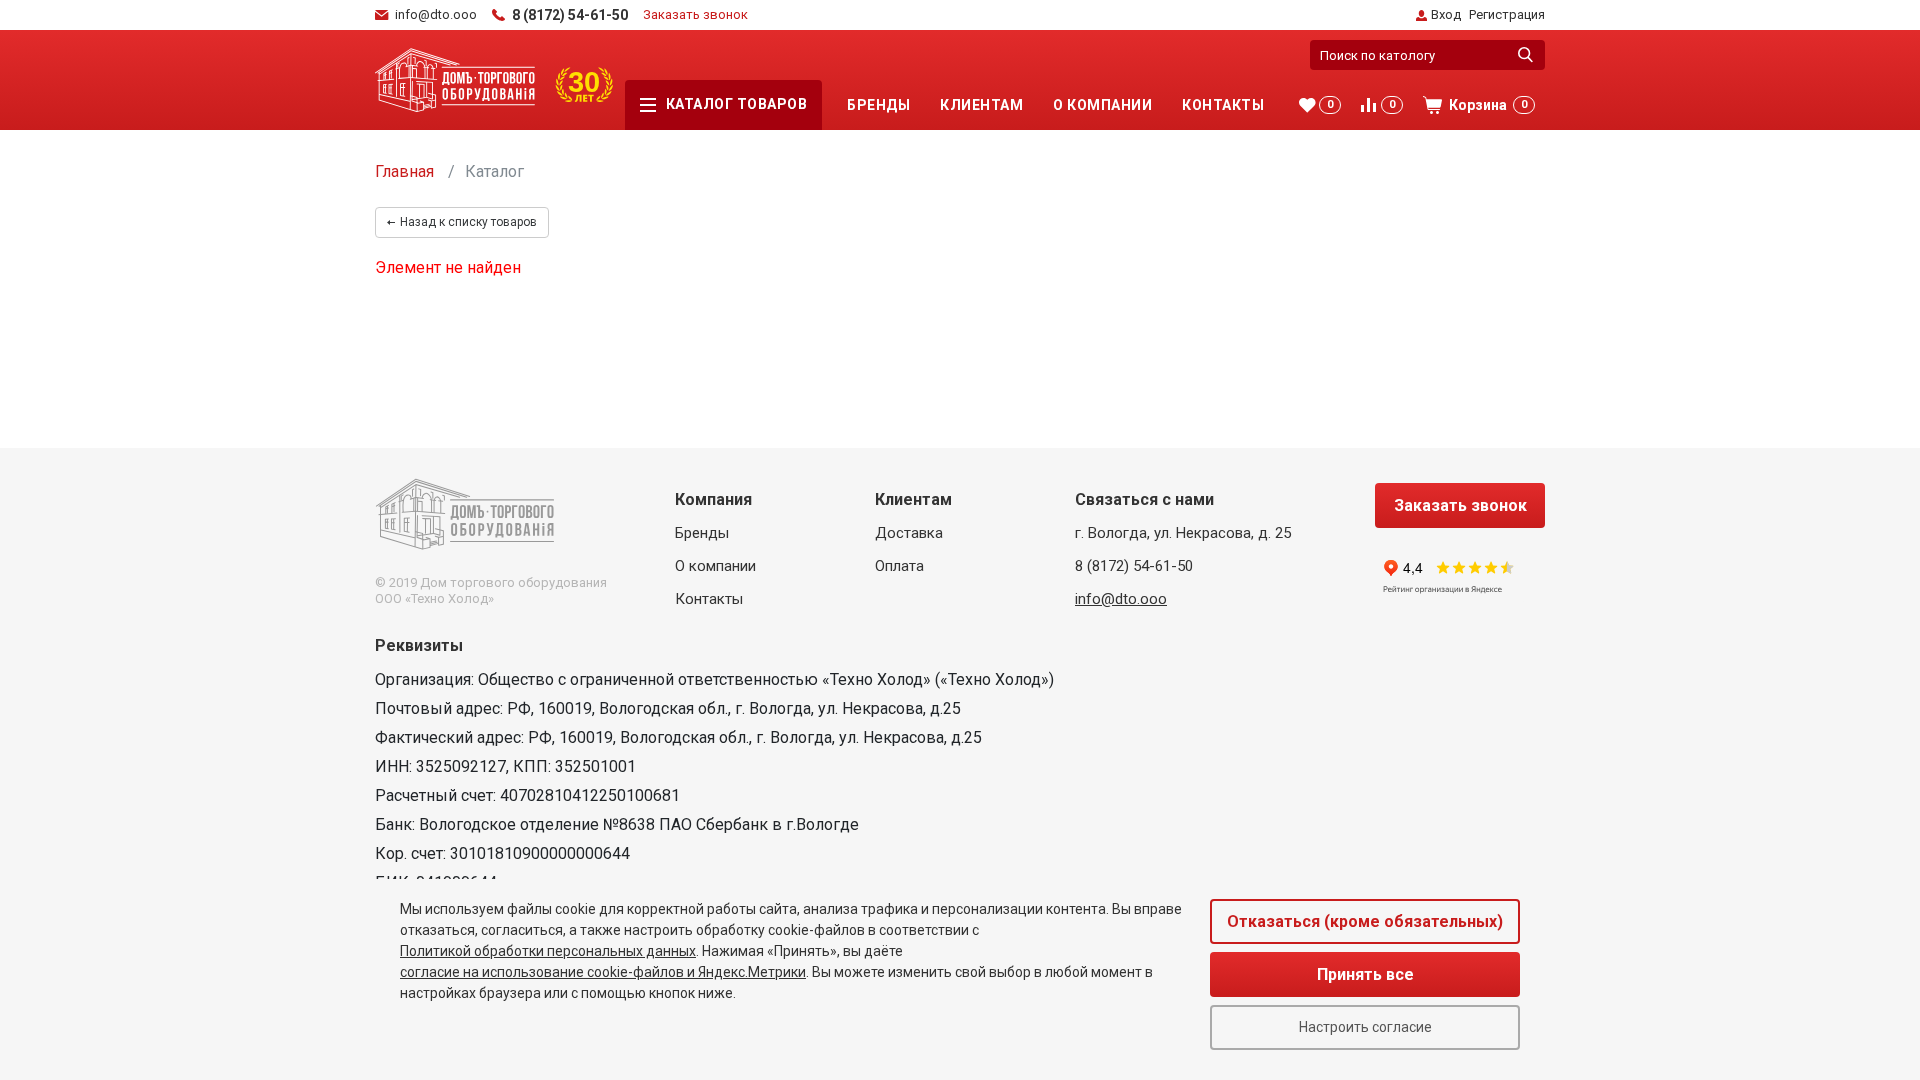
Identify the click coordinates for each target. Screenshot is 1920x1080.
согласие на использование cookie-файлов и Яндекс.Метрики (603, 972)
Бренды (878, 105)
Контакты (1223, 105)
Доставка (909, 533)
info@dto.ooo (1121, 599)
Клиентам (981, 105)
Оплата (899, 566)
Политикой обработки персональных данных (548, 951)
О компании (1102, 105)
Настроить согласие (1365, 1027)
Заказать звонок (695, 14)
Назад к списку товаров (468, 222)
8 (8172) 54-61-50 (1134, 566)
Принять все (1365, 974)
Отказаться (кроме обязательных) (1365, 921)
